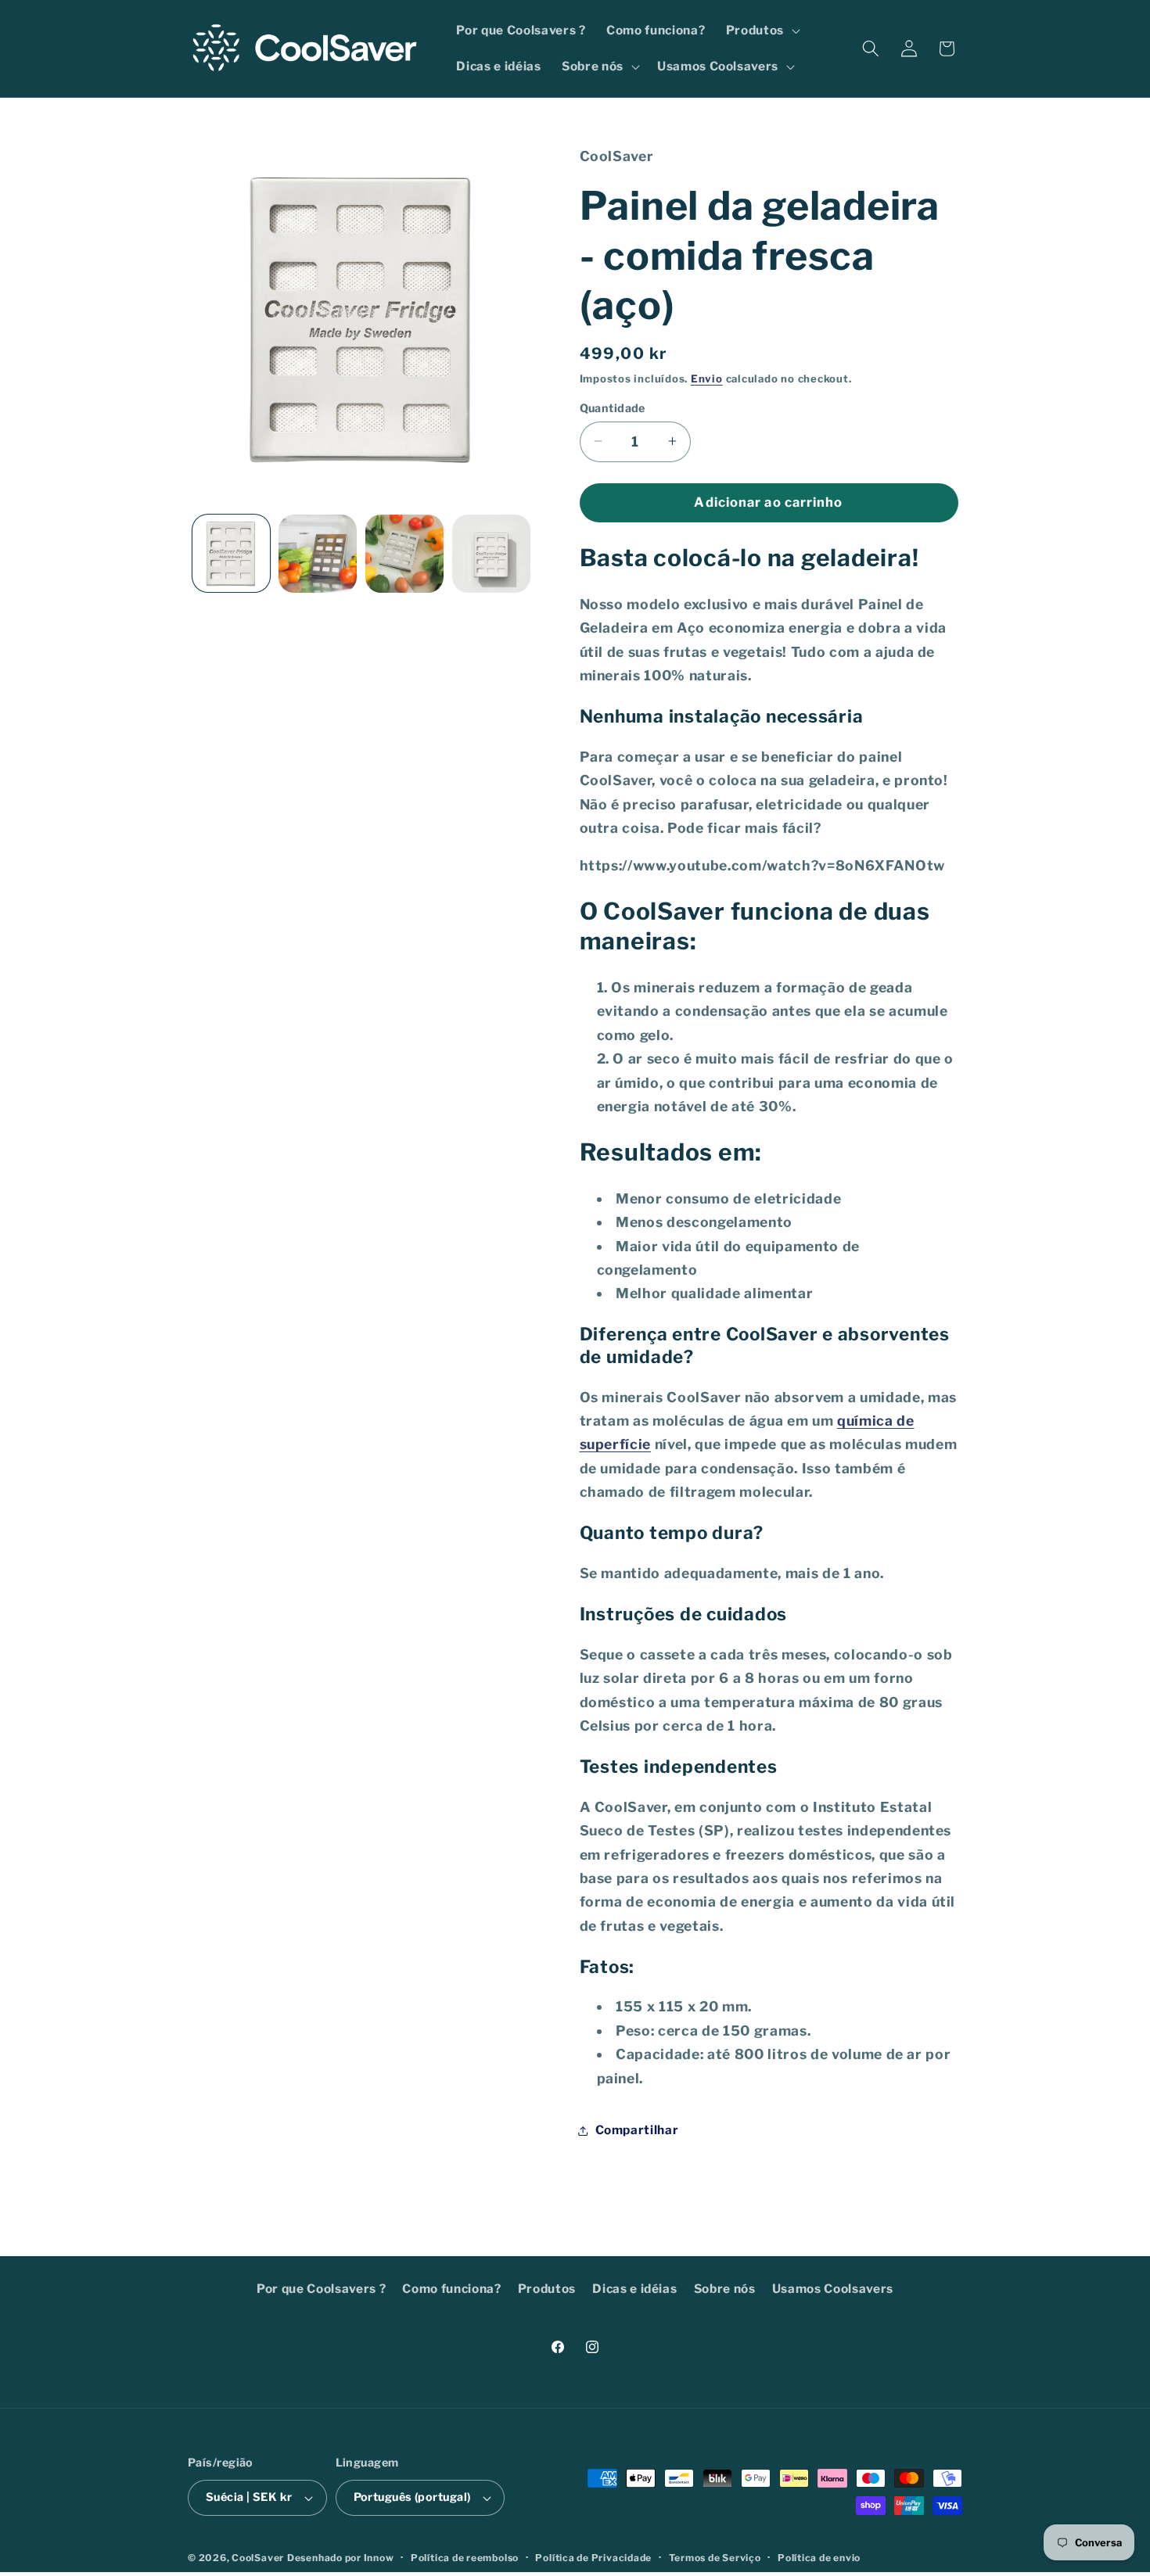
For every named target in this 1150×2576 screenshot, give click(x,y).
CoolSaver (258, 2558)
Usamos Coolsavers (833, 2289)
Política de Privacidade (593, 2558)
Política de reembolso (465, 2558)
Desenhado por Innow (341, 2558)
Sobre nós (725, 2289)
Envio (707, 378)
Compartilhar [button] (637, 2130)
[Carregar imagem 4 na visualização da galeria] (491, 554)
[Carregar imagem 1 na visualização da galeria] (232, 554)
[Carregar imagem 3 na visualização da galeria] (404, 554)
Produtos (547, 2289)
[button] (761, 30)
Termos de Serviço (715, 2558)
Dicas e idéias (634, 2289)
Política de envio (819, 2558)
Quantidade (613, 407)
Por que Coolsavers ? (321, 2289)
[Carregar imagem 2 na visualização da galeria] (318, 554)
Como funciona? (451, 2289)
